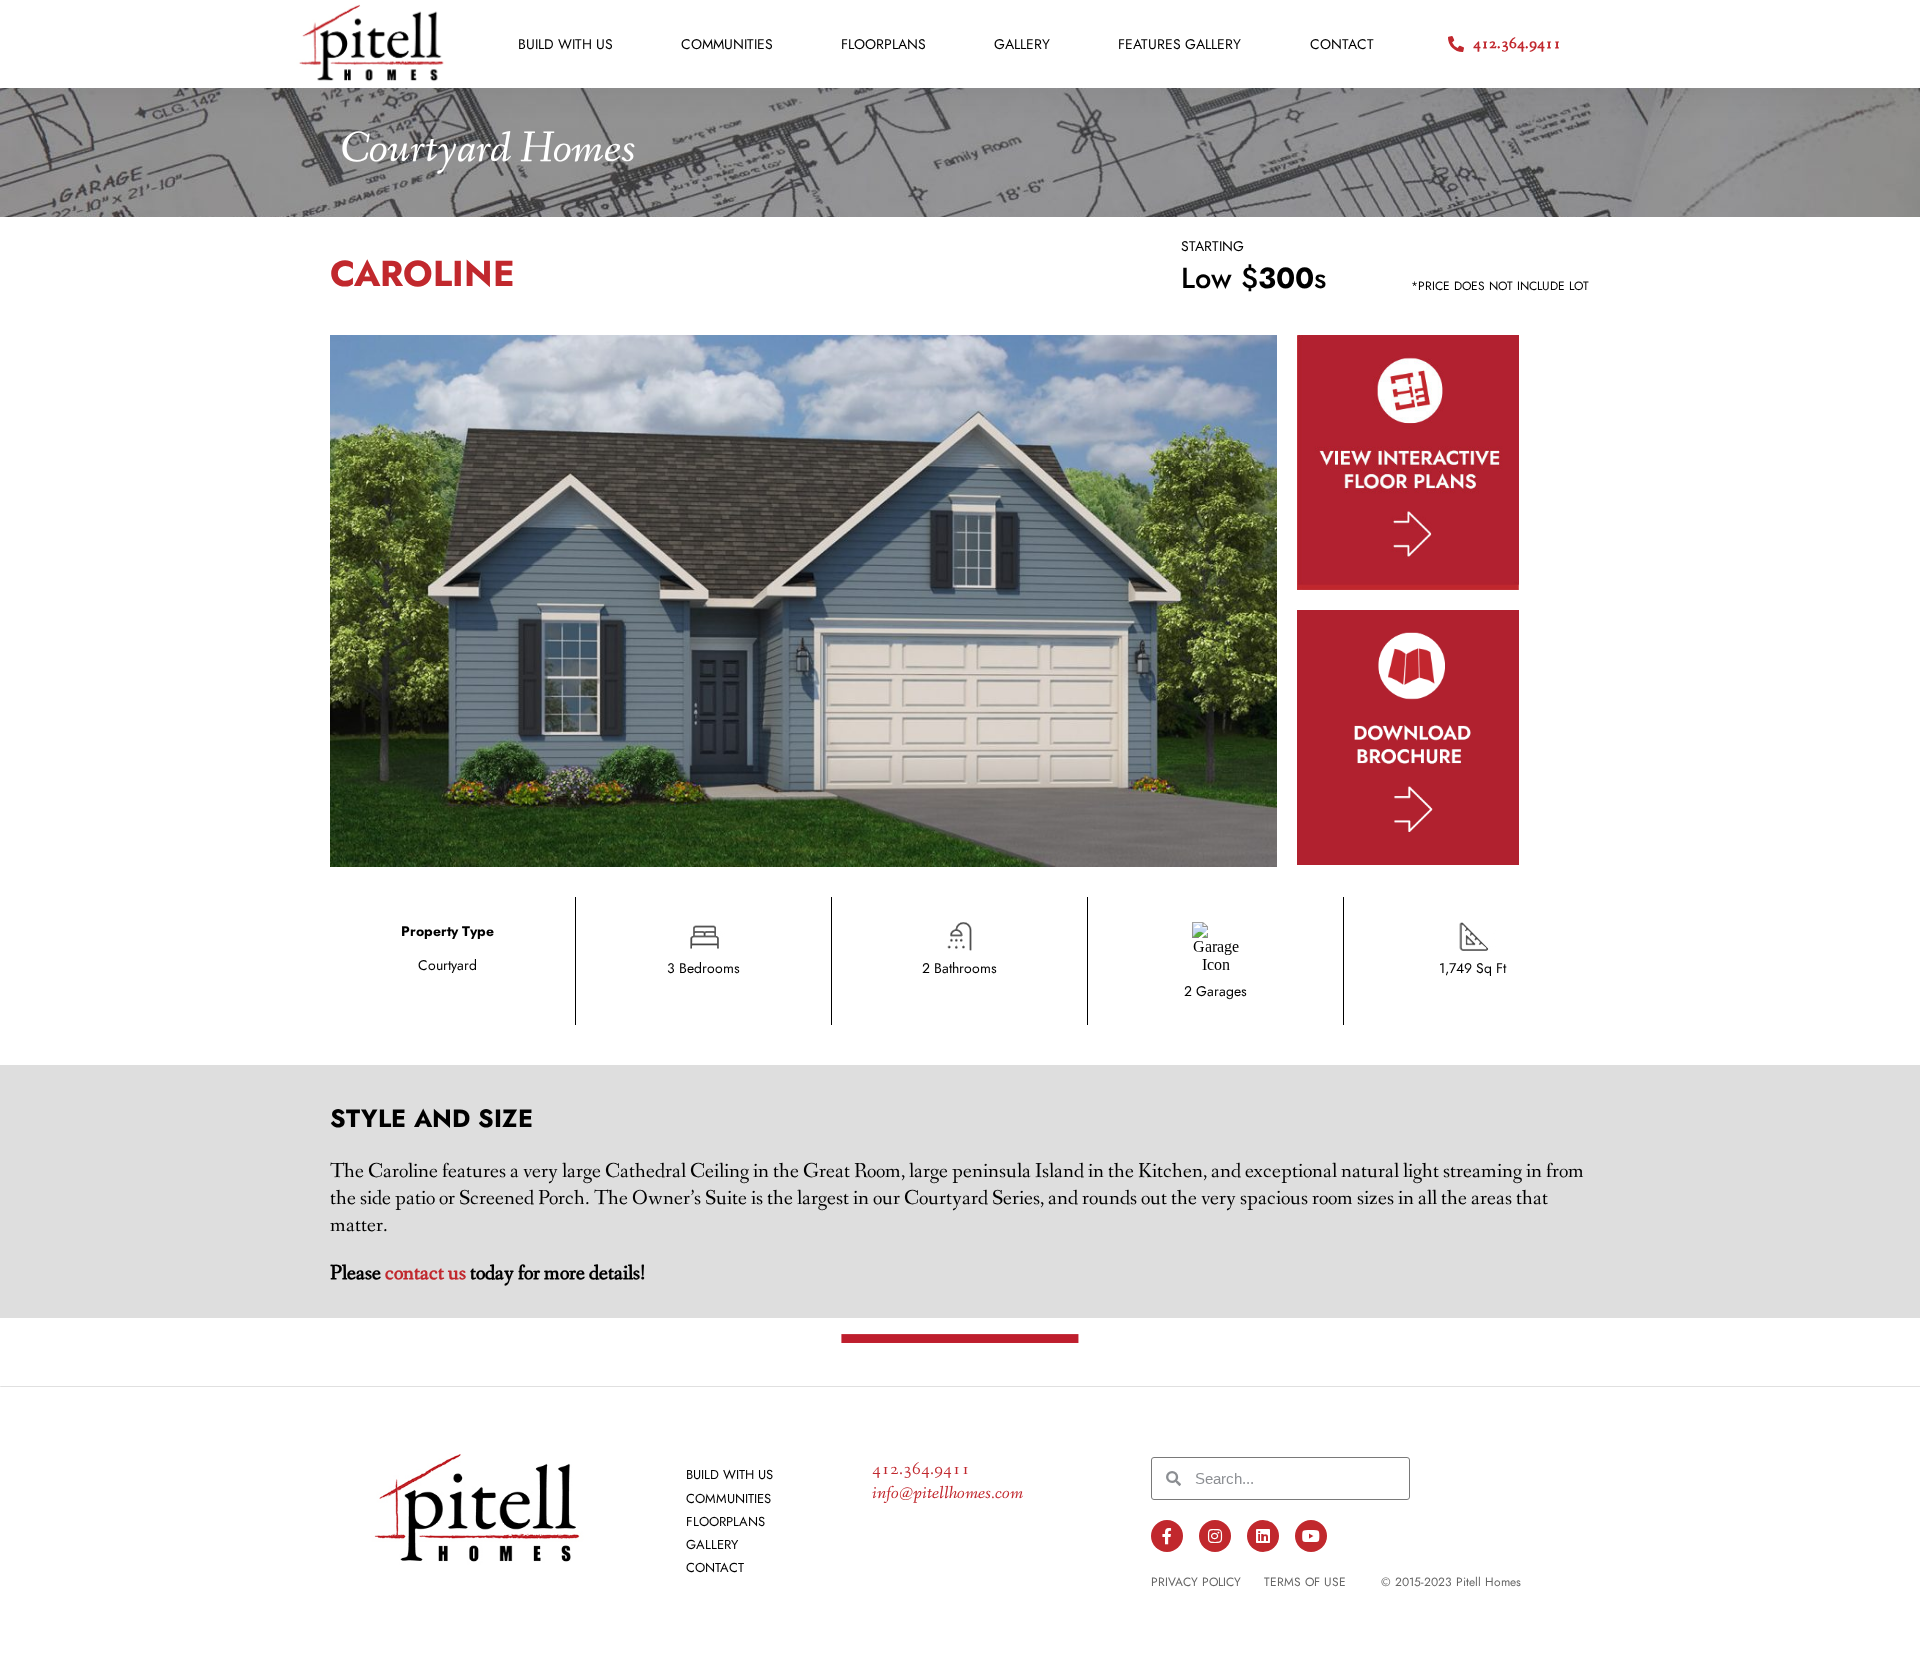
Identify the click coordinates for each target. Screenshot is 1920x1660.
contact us (425, 1273)
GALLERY (1022, 44)
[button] (1451, 1582)
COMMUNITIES (727, 44)
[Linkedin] (1263, 1536)
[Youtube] (1311, 1536)
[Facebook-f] (1167, 1536)
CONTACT (1342, 44)
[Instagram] (1215, 1536)
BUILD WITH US (565, 44)
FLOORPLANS (883, 44)
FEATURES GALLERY (1179, 44)
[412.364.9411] (1456, 44)
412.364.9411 (1517, 43)
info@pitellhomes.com (947, 1493)
